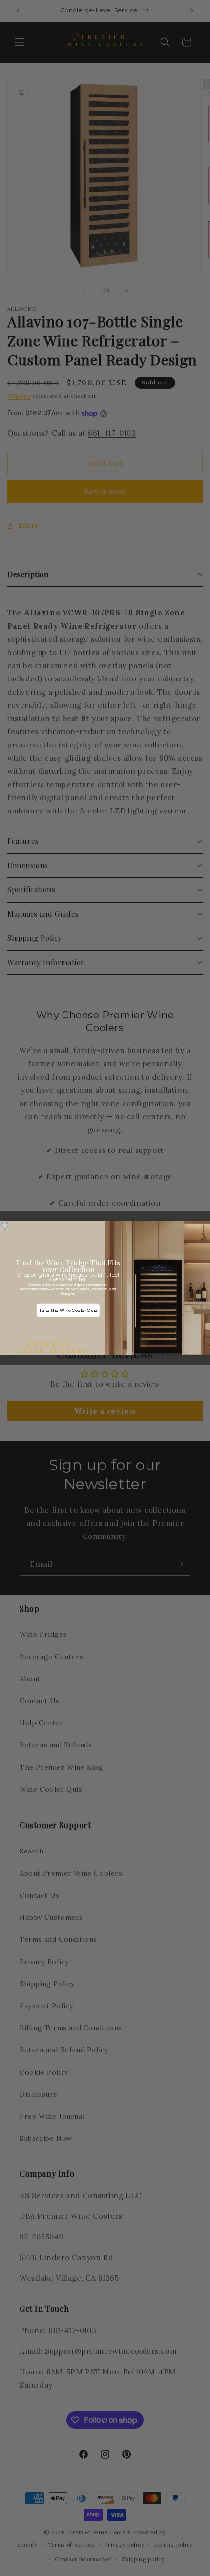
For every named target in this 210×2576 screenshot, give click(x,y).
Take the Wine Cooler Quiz (68, 1310)
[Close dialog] (5, 1226)
